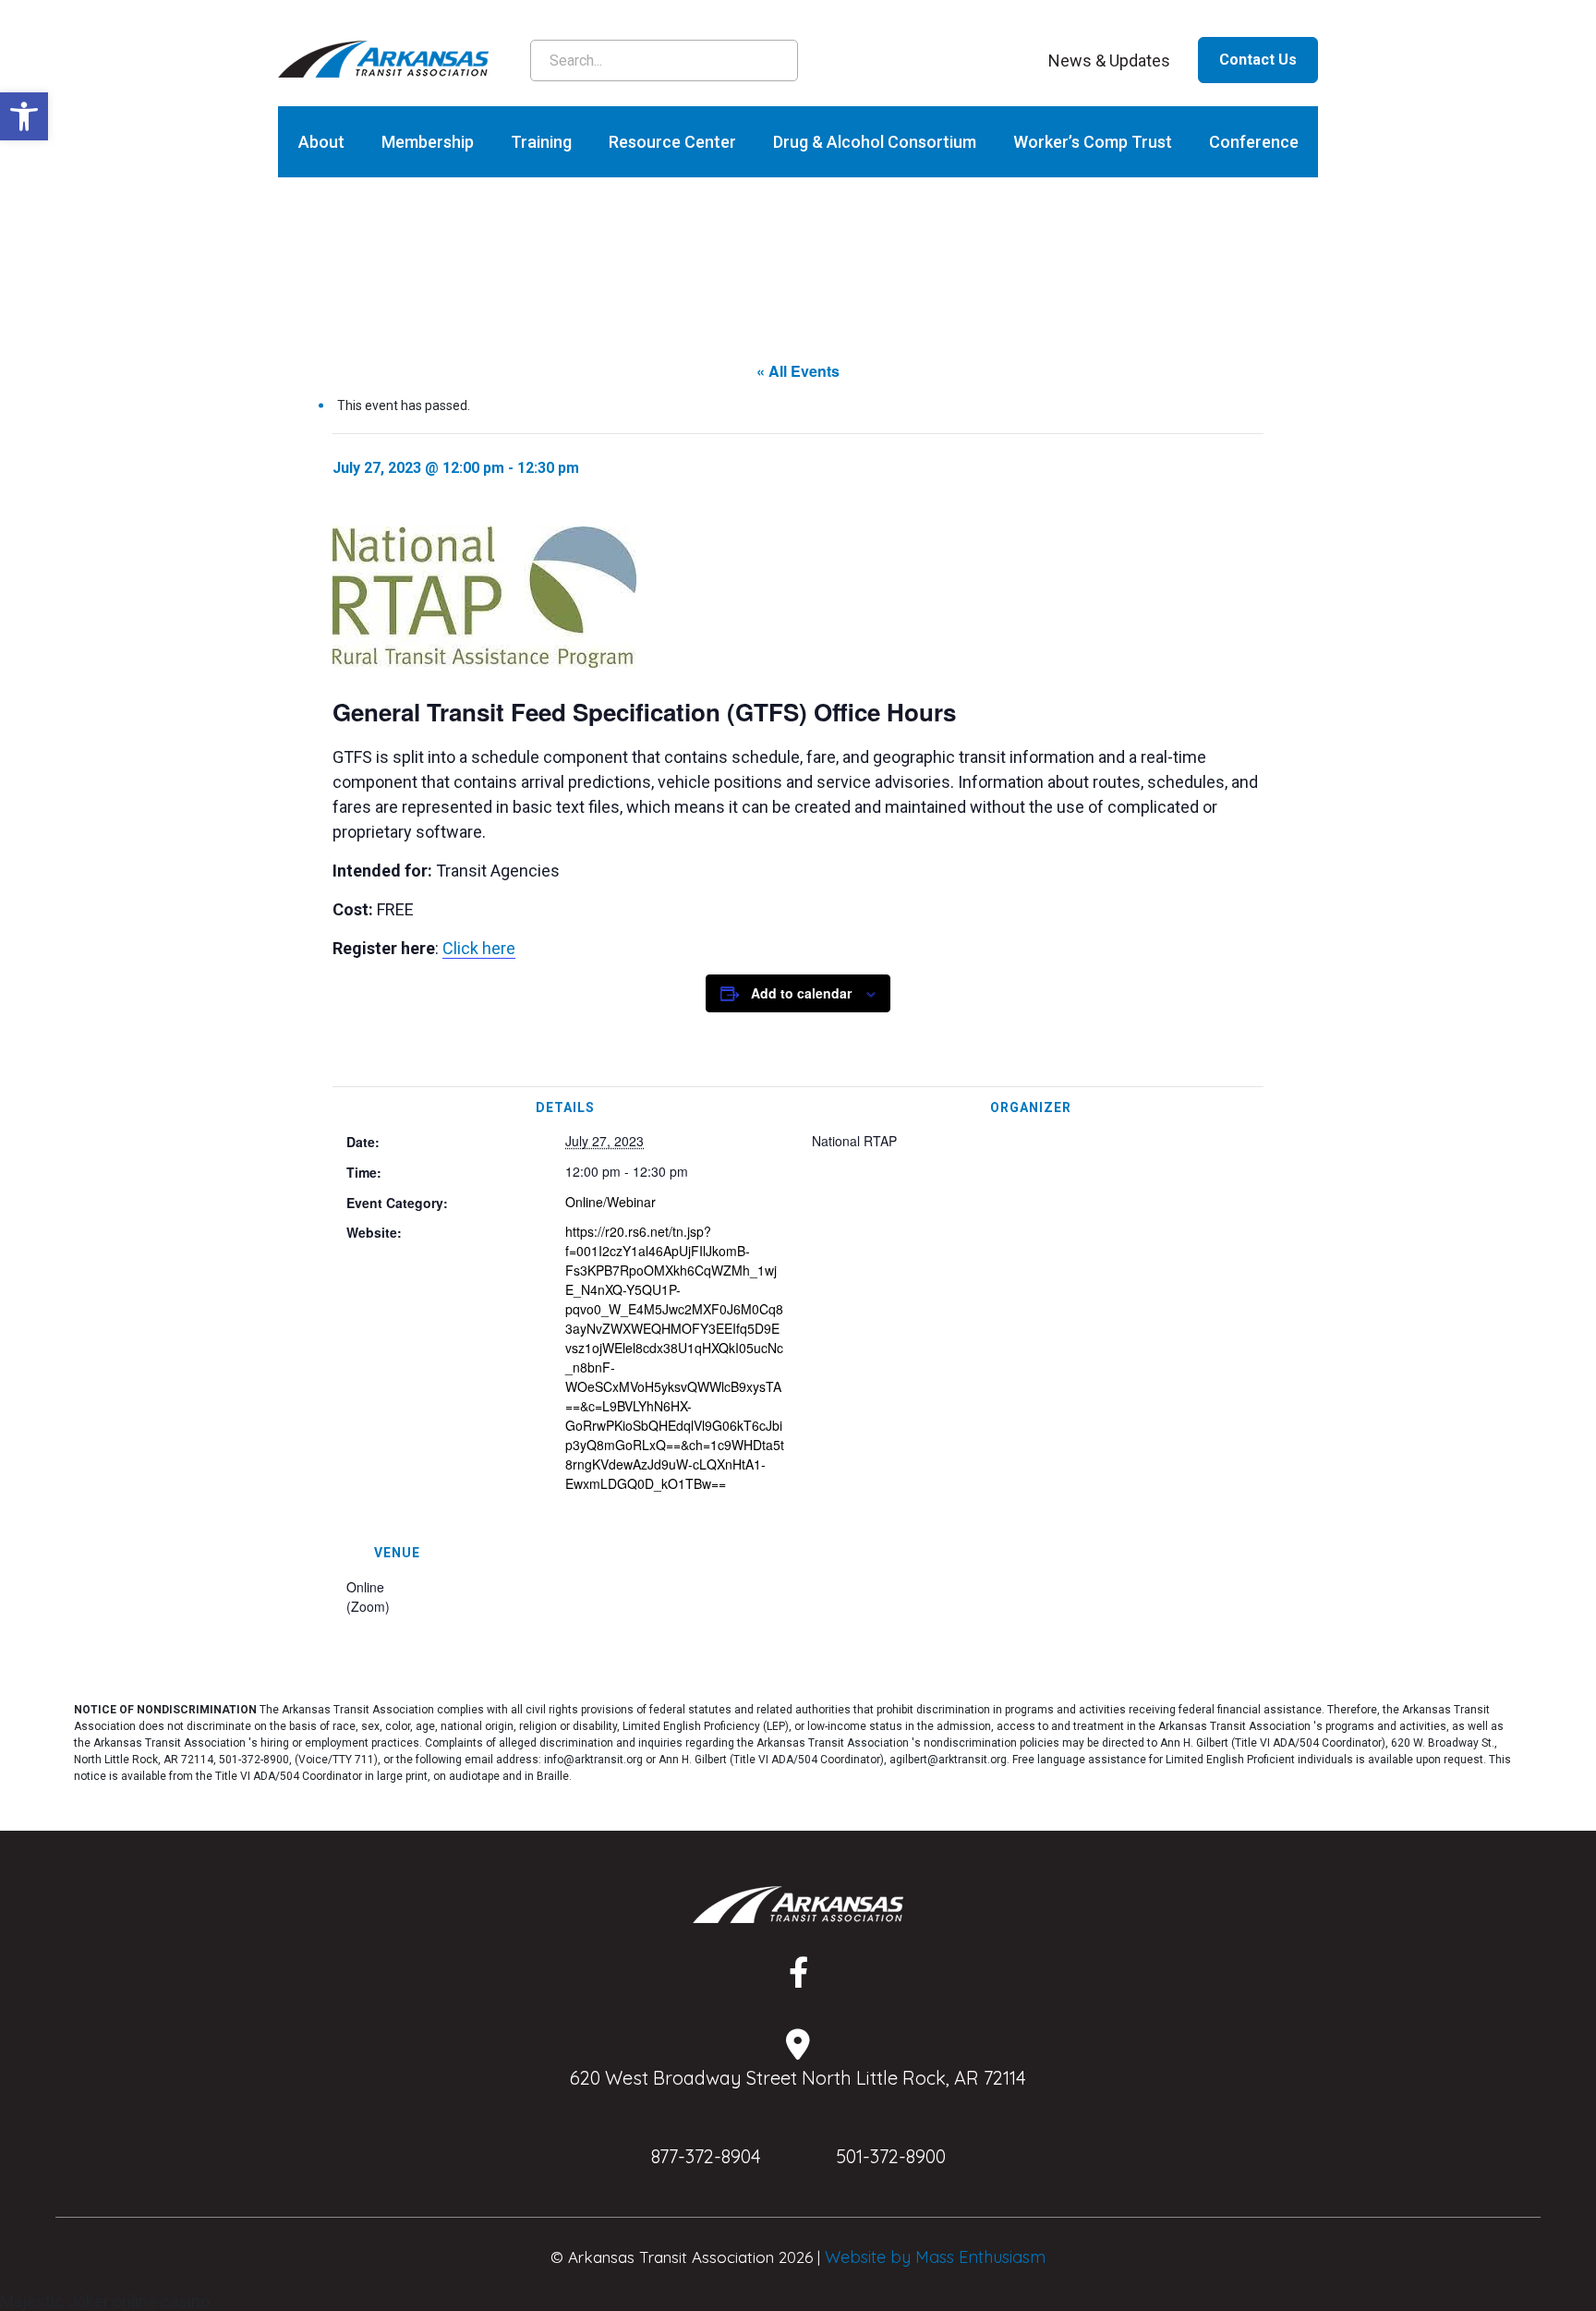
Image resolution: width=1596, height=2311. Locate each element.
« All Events (798, 371)
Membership (428, 142)
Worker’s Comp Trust (1093, 142)
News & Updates (1109, 60)
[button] (24, 116)
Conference (1254, 142)
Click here (479, 948)
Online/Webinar (611, 1202)
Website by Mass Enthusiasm (935, 2257)
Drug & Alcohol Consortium (875, 142)
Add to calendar (801, 993)
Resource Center (672, 142)
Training (541, 142)
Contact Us (1258, 60)
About (321, 142)
